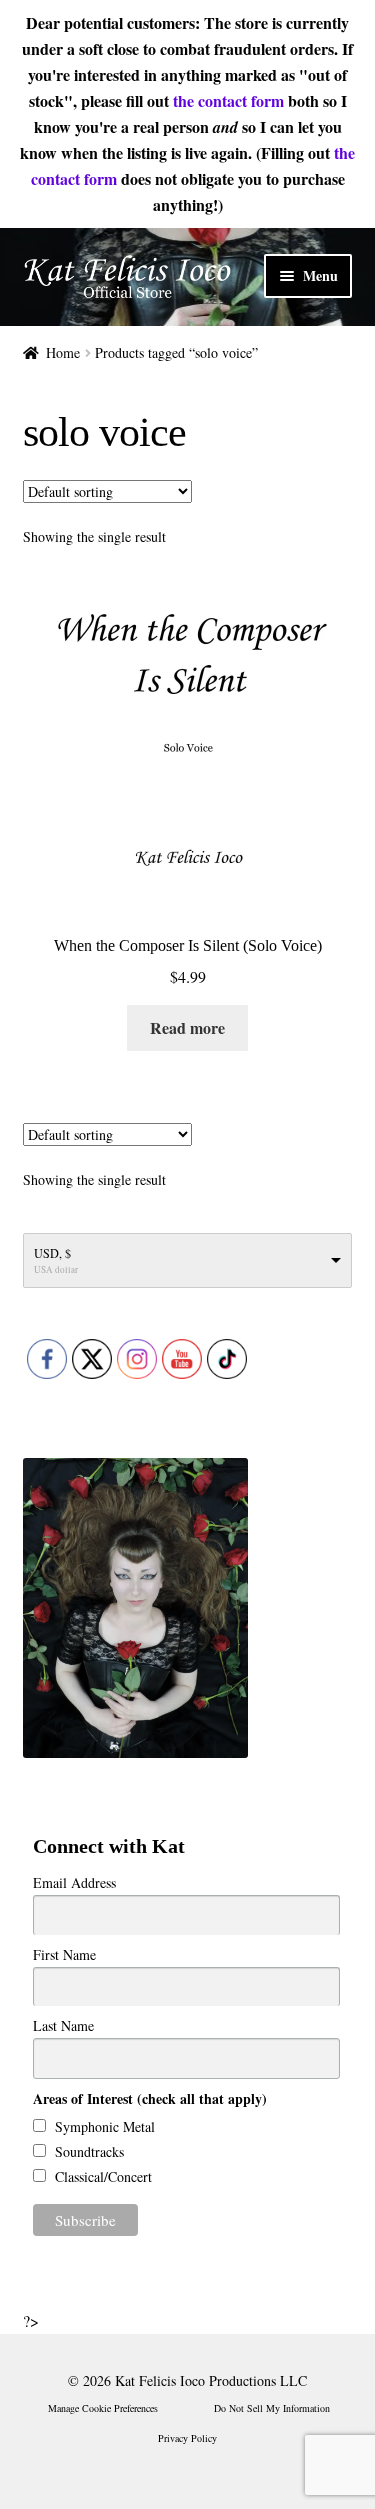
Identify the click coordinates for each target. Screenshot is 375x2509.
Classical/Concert (101, 2176)
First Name (64, 1954)
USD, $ (52, 1253)
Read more (187, 1027)
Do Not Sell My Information (272, 2408)
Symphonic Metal (103, 2126)
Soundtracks (87, 2151)
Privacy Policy (187, 2438)
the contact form (228, 100)
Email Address (74, 1882)
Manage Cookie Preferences (103, 2408)
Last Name (63, 2025)
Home (63, 352)
